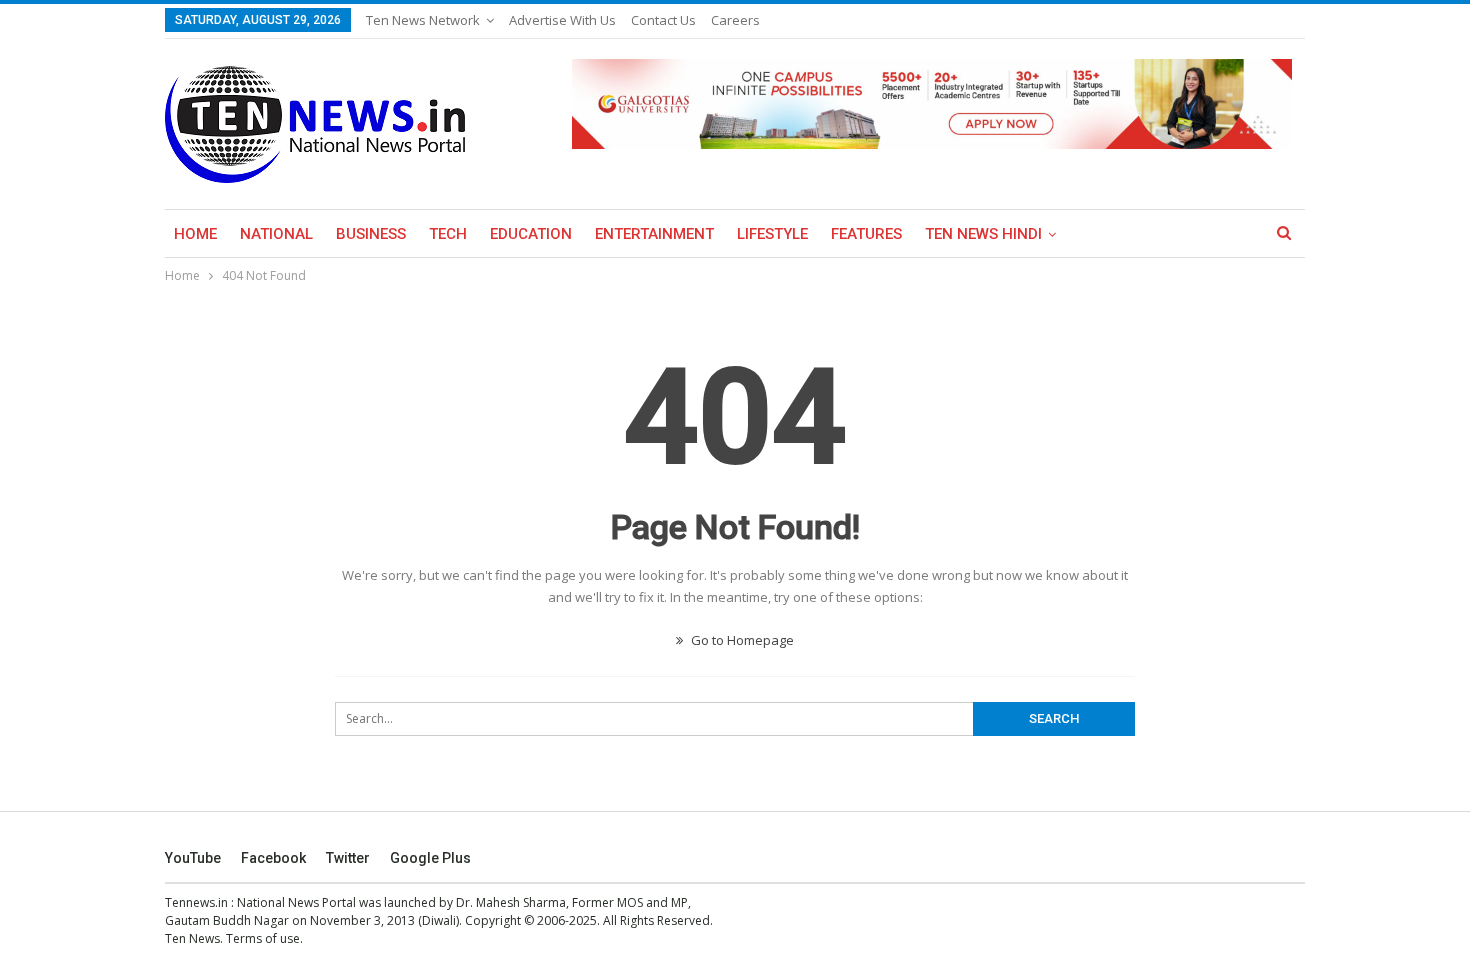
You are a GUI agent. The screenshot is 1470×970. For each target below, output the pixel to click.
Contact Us (663, 20)
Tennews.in (196, 902)
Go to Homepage (741, 640)
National (276, 234)
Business (371, 234)
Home (195, 234)
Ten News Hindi (983, 234)
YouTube (193, 858)
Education (531, 234)
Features (866, 234)
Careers (735, 20)
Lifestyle (772, 234)
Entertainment (654, 234)
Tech (448, 234)
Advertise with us (562, 20)
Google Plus (430, 858)
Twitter (348, 858)
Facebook (273, 858)
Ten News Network (423, 20)
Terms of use (263, 938)
